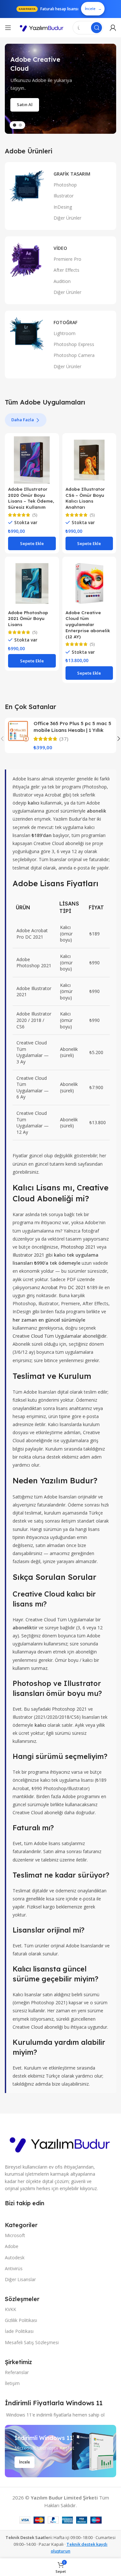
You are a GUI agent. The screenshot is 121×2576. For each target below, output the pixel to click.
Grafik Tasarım (72, 174)
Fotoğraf (66, 322)
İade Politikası (19, 2331)
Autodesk (15, 2257)
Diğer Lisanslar (20, 2279)
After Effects (66, 270)
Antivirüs (14, 2268)
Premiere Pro (67, 259)
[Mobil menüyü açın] (8, 28)
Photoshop (65, 185)
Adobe (12, 2246)
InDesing (63, 207)
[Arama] (96, 28)
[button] (32, 543)
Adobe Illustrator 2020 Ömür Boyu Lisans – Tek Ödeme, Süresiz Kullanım (31, 498)
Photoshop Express (74, 344)
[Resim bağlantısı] (60, 2143)
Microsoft (15, 2235)
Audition (62, 281)
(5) (35, 515)
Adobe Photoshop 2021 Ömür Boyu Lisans (28, 619)
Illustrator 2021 (28, 1255)
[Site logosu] (42, 28)
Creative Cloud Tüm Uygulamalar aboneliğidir (60, 1336)
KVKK (10, 2309)
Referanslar (17, 2372)
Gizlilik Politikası (21, 2320)
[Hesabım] (113, 28)
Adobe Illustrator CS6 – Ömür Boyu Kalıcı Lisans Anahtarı (85, 498)
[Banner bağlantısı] (60, 2451)
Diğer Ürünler (67, 218)
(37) (64, 739)
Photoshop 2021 (78, 1247)
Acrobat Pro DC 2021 (64, 1287)
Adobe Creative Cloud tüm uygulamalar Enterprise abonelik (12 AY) (88, 625)
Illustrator (64, 196)
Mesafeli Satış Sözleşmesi (32, 2342)
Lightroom (65, 333)
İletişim (12, 2383)
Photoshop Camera (74, 355)
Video (60, 248)
